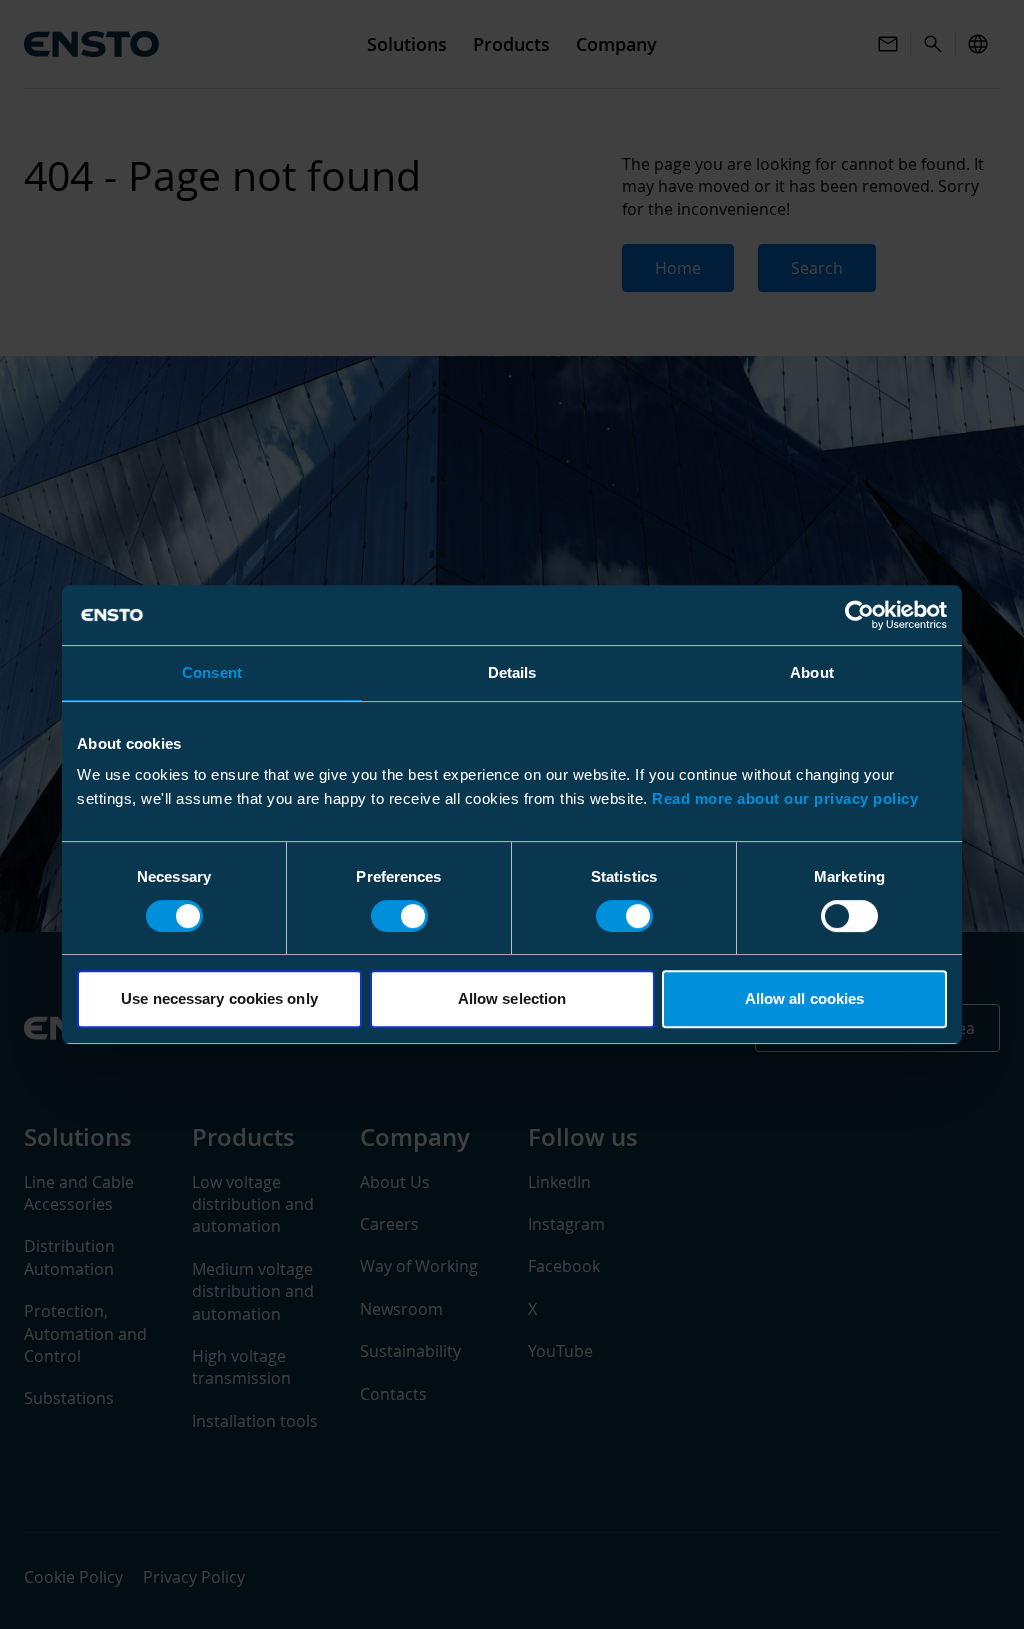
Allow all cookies (805, 998)
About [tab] (812, 672)
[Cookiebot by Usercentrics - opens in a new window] (859, 615)
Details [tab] (512, 672)
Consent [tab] (212, 672)
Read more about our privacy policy (785, 798)
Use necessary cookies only (219, 998)
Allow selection (512, 998)
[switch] (399, 916)
